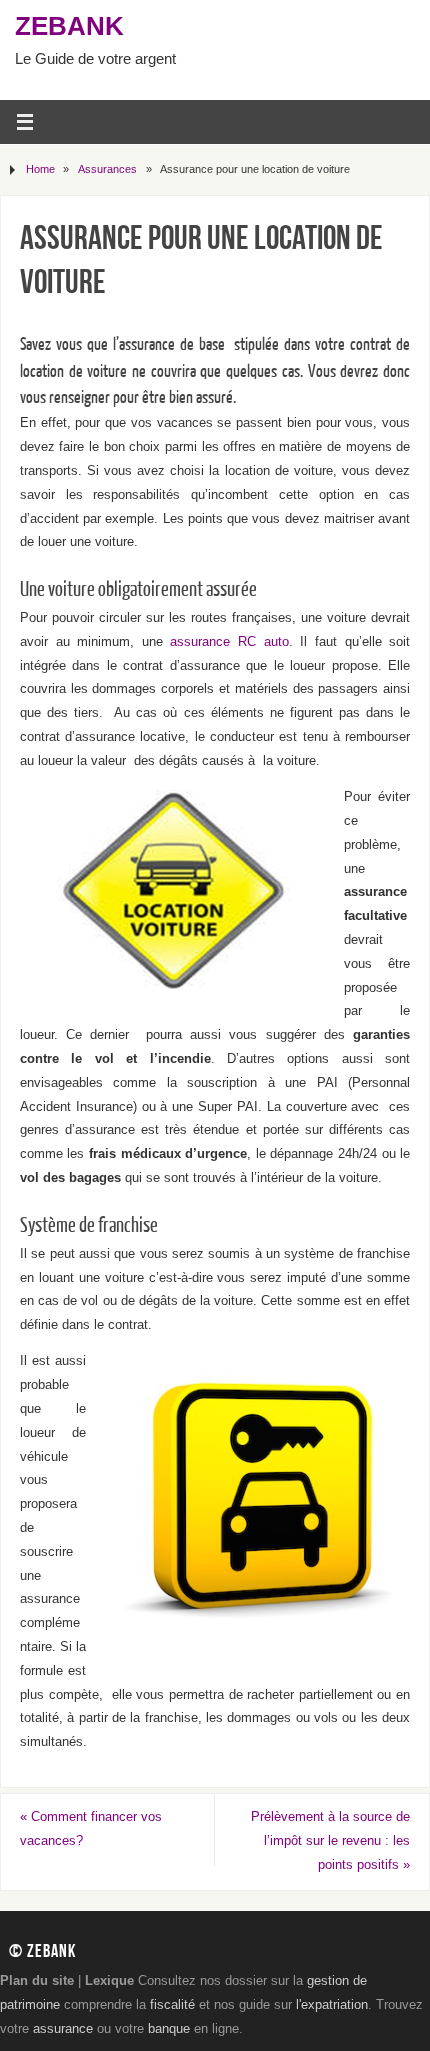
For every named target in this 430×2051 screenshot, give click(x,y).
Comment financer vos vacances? (91, 1829)
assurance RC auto (229, 642)
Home (40, 169)
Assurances (107, 169)
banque (169, 2029)
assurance (63, 2029)
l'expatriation (332, 2005)
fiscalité (172, 2005)
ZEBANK (69, 26)
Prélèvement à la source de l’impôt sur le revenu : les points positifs (330, 1841)
